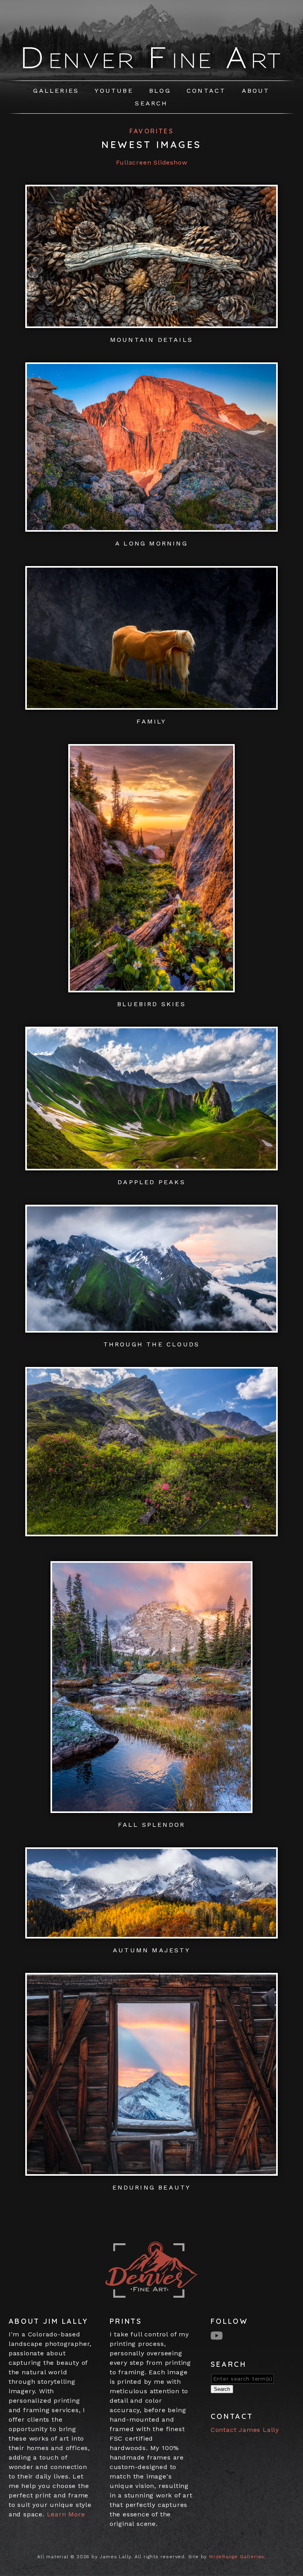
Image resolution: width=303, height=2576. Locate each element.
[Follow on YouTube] (218, 2335)
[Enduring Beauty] (151, 2171)
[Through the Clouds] (151, 1328)
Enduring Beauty (152, 2187)
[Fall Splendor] (151, 1808)
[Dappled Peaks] (151, 1165)
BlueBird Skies (151, 1004)
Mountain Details (151, 340)
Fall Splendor (152, 1825)
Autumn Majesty (151, 1950)
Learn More (66, 2514)
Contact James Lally (245, 2430)
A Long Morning (151, 543)
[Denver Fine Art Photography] (152, 70)
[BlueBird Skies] (151, 987)
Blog (160, 91)
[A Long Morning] (151, 527)
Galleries (56, 91)
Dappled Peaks (151, 1182)
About (256, 91)
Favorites (151, 131)
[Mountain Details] (151, 323)
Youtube (114, 91)
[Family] (151, 705)
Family (151, 721)
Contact (206, 91)
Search (151, 103)
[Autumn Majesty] (151, 1934)
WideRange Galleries (237, 2557)
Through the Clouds (152, 1344)
